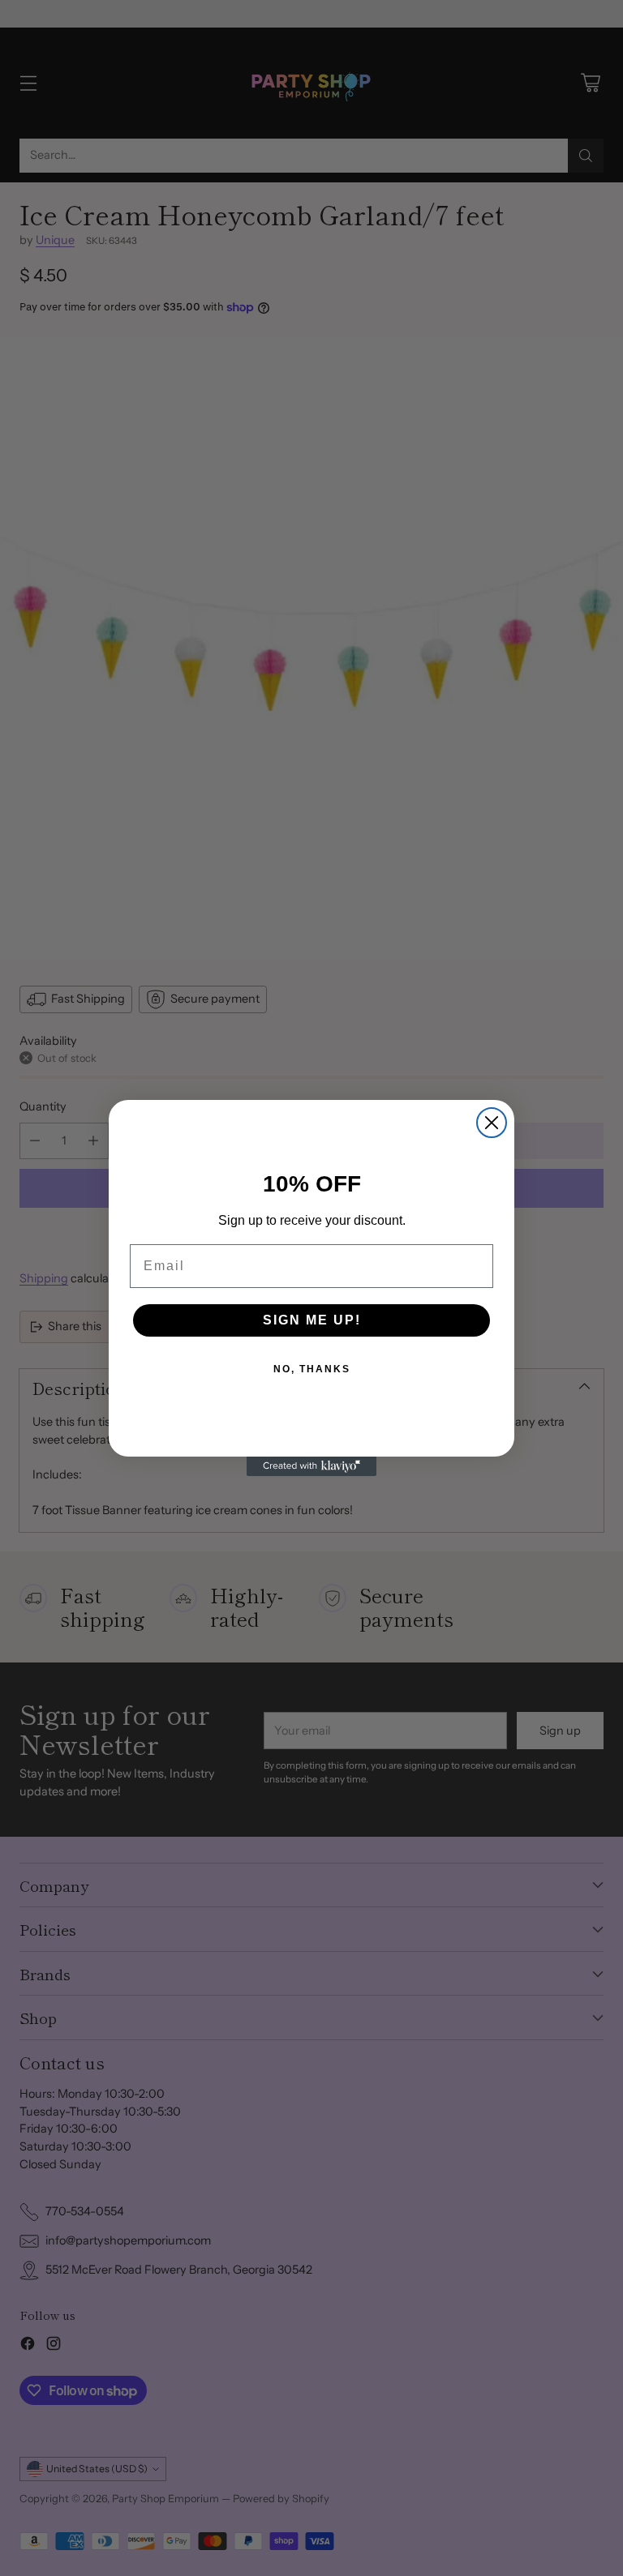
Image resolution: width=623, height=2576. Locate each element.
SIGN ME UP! (312, 1320)
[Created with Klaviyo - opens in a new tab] (311, 1466)
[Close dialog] (492, 1123)
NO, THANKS (312, 1369)
